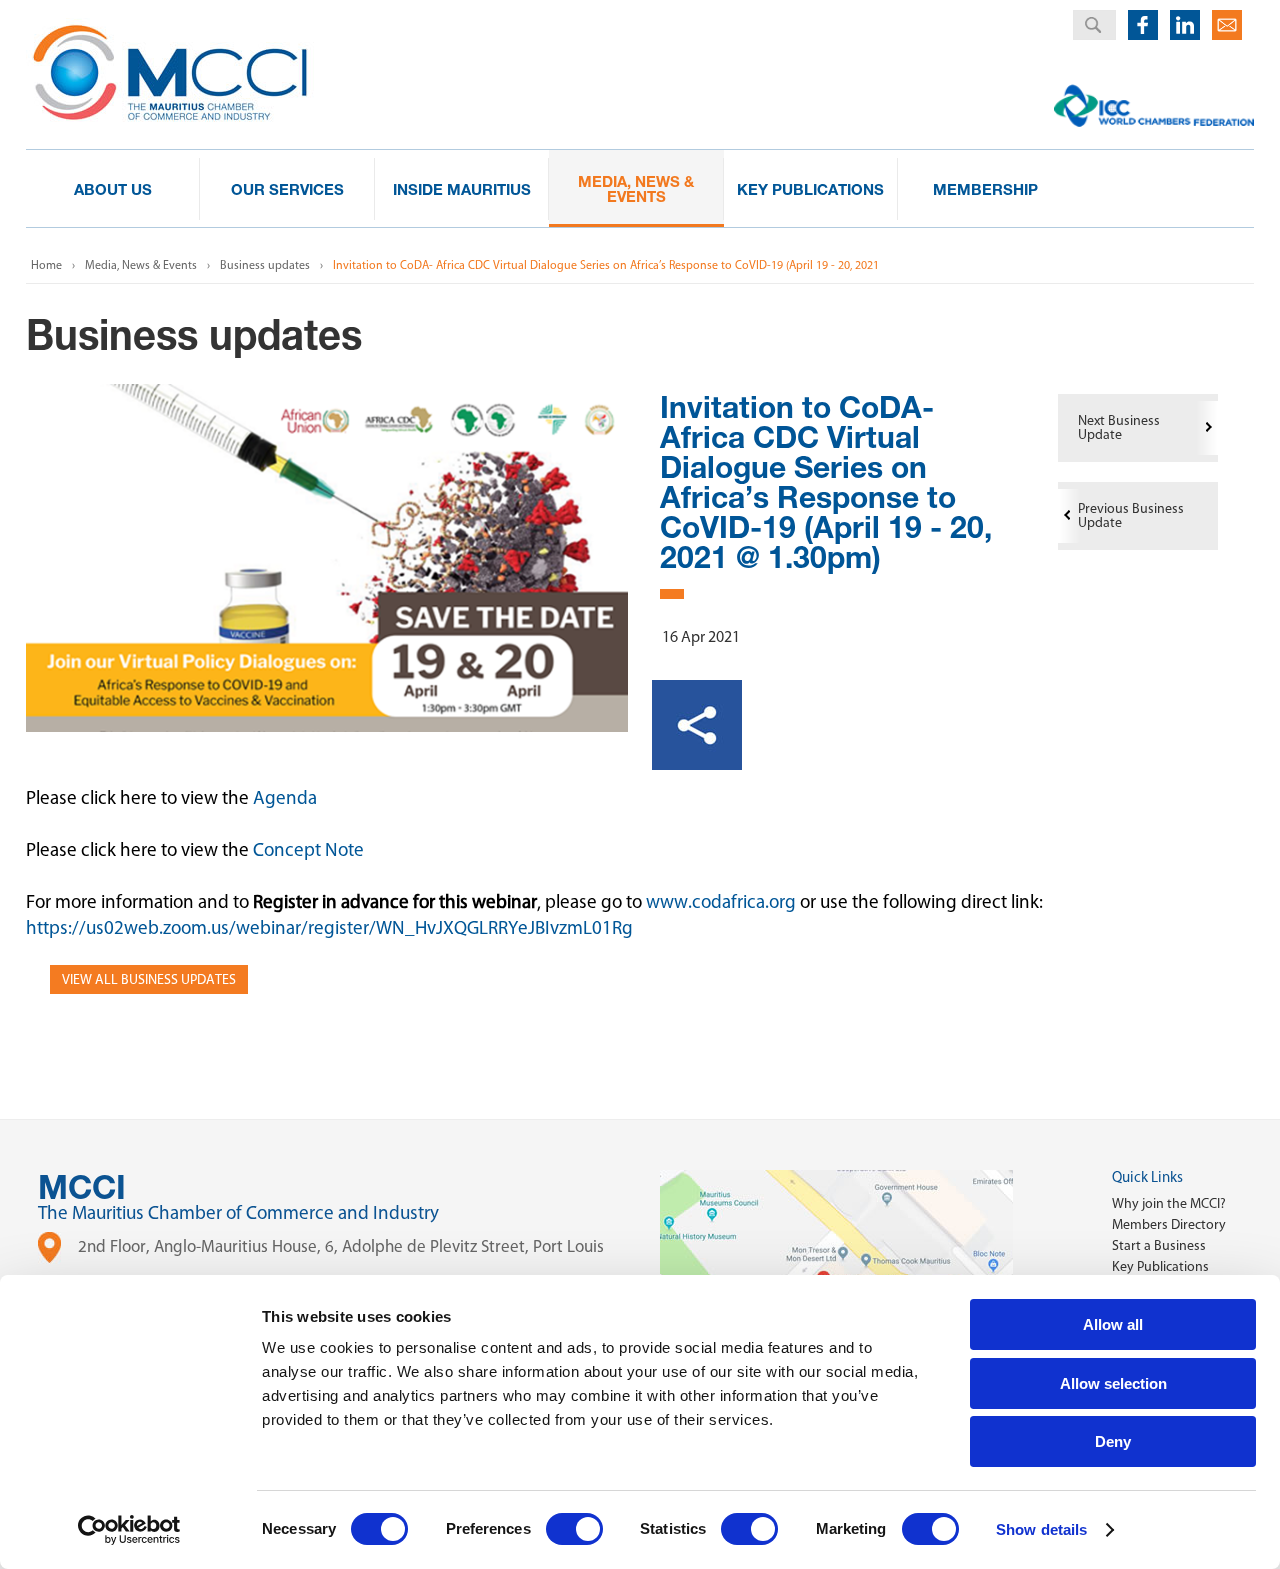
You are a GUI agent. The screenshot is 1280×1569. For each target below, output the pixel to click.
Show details (1041, 1529)
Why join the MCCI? (1169, 1203)
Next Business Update (1119, 427)
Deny (1113, 1441)
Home (46, 265)
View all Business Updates (149, 979)
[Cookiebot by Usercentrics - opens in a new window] (129, 1530)
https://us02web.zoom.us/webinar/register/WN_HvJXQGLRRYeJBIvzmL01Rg (329, 927)
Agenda (285, 797)
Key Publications (1160, 1266)
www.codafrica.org (721, 901)
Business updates (265, 265)
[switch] (574, 1529)
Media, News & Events (141, 265)
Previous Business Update (1131, 515)
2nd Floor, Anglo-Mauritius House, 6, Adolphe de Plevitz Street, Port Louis (341, 1246)
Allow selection (1113, 1383)
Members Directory (1169, 1224)
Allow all (1113, 1324)
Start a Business (1159, 1245)
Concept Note (308, 849)
